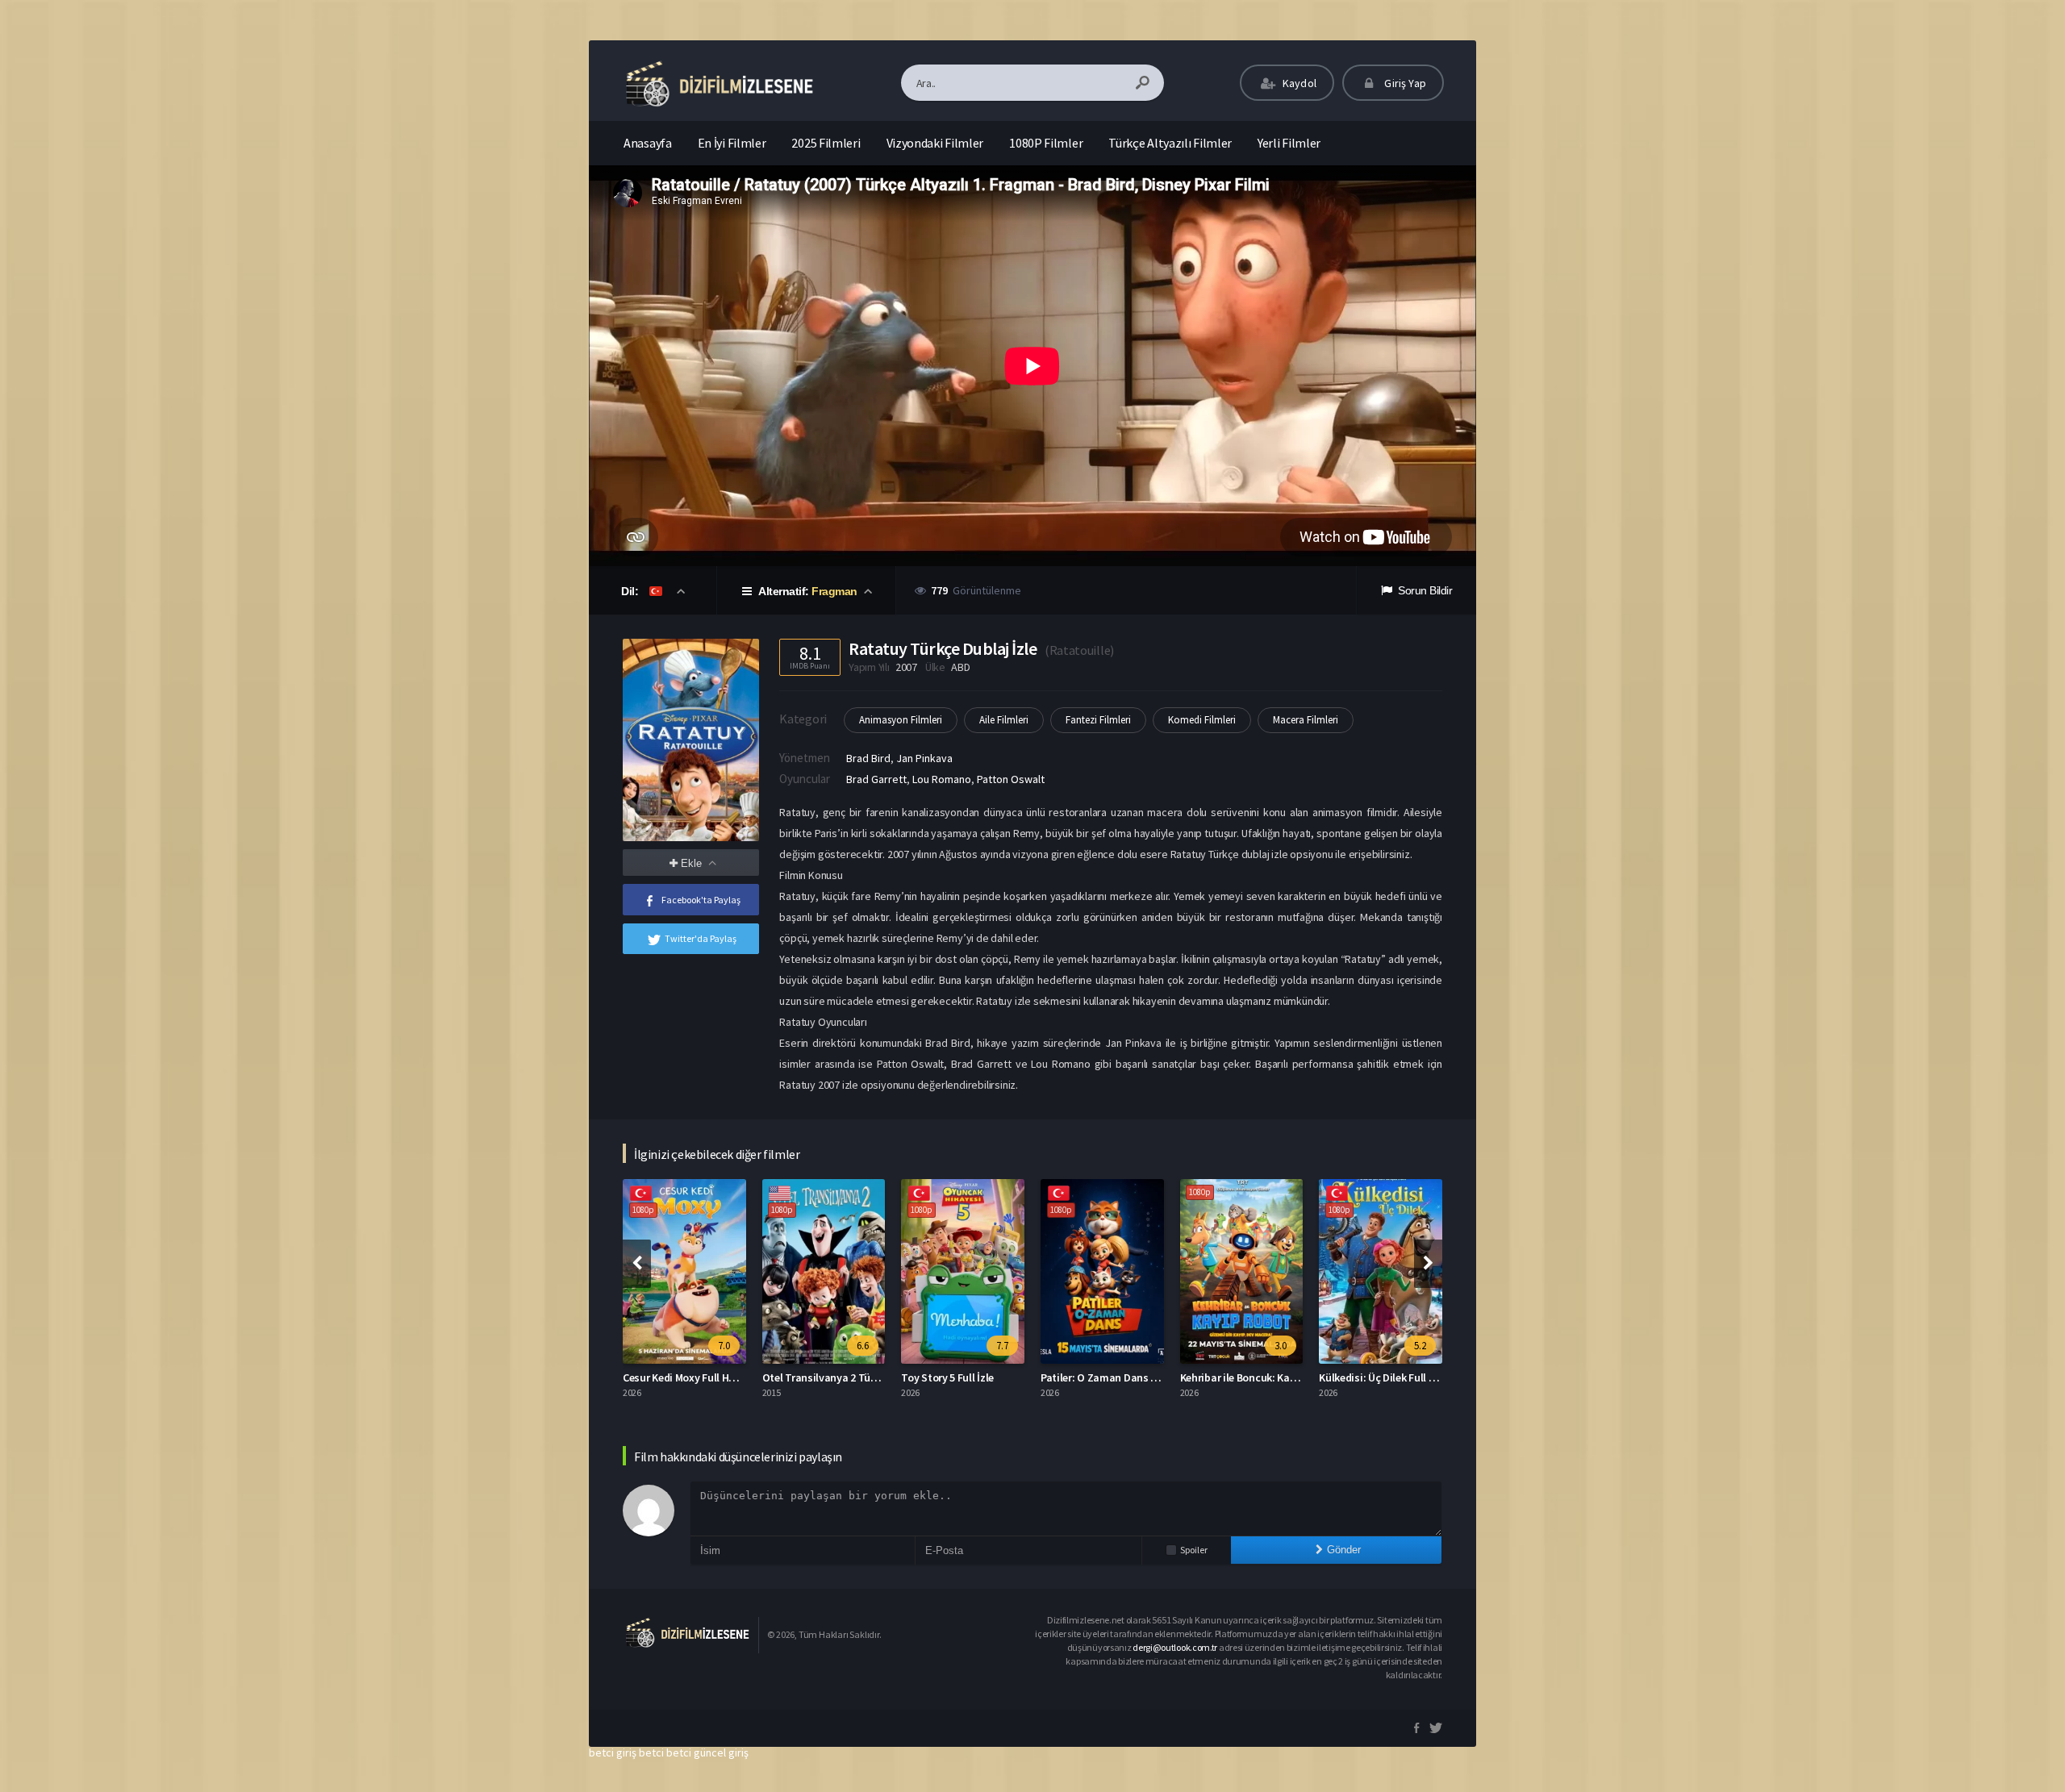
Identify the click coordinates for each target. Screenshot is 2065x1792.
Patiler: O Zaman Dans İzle (1104, 1377)
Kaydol (1298, 83)
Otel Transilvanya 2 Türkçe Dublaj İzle (853, 1377)
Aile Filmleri (1004, 720)
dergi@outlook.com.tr (1175, 1647)
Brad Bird (868, 758)
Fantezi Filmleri (1098, 720)
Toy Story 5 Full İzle (947, 1377)
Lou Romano (942, 779)
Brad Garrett (876, 779)
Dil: (631, 591)
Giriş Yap (1404, 83)
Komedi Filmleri (1202, 720)
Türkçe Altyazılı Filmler (1170, 143)
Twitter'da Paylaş (701, 938)
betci (651, 1752)
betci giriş (613, 1752)
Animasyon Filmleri (901, 720)
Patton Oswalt (1011, 779)
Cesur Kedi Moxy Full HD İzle (689, 1377)
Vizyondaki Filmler (935, 143)
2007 (906, 667)
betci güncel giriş (707, 1752)
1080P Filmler (1046, 143)
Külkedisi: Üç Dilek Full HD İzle (1390, 1377)
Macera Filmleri (1306, 720)
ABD (960, 667)
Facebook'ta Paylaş (701, 900)
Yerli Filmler (1289, 143)
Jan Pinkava (924, 758)
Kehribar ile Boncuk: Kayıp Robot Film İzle (1279, 1377)
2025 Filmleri (826, 143)
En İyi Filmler (732, 143)
